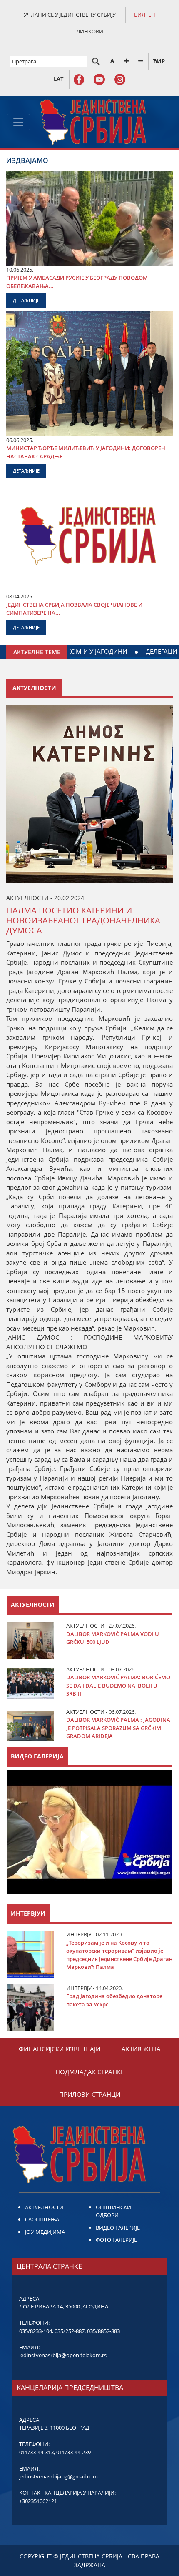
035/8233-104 (36, 2331)
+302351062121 (38, 2501)
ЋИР (159, 61)
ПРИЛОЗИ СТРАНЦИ (90, 2094)
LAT (59, 79)
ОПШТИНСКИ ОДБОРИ (113, 2211)
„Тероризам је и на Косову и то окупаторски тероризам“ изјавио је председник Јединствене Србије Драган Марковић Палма (119, 1955)
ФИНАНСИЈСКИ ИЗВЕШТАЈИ (60, 2049)
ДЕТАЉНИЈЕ (26, 300)
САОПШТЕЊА (42, 2219)
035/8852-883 (103, 2331)
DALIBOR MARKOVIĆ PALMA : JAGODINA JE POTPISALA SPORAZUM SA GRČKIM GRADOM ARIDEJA (118, 1728)
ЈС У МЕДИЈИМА (45, 2232)
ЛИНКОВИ (90, 31)
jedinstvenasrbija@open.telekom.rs (63, 2355)
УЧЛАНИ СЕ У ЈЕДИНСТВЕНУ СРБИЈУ (70, 15)
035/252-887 (70, 2331)
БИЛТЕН (145, 15)
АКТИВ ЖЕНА (141, 2049)
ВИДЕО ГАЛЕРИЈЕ (118, 2228)
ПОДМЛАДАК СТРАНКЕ (90, 2072)
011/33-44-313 (36, 2452)
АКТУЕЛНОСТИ (44, 2207)
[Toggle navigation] (18, 122)
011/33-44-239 (73, 2452)
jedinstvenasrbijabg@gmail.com (58, 2476)
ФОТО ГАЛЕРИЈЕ (116, 2240)
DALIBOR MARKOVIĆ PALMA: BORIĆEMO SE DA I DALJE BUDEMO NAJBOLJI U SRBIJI (118, 1685)
